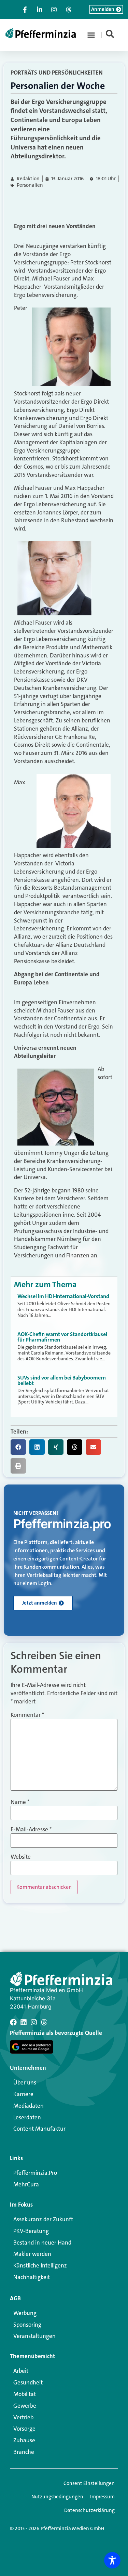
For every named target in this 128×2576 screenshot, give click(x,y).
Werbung (25, 2313)
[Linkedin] (24, 2022)
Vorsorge (24, 2429)
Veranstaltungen (34, 2336)
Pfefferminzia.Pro (35, 2173)
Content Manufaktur (39, 2129)
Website (21, 1857)
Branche (24, 2452)
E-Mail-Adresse (31, 1829)
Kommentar (27, 1715)
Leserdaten (27, 2117)
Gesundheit (28, 2382)
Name (20, 1802)
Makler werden (32, 2254)
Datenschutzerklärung (89, 2510)
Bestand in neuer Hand (42, 2242)
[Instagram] (34, 2022)
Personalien (30, 185)
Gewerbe (25, 2406)
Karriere (23, 2094)
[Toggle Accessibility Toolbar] (112, 2560)
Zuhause (24, 2440)
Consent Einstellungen (89, 2483)
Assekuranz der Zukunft (43, 2219)
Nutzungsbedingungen (57, 2497)
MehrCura (26, 2184)
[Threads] (44, 2022)
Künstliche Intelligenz (40, 2265)
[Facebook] (13, 2022)
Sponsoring (27, 2325)
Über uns (25, 2082)
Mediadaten (29, 2106)
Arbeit (21, 2371)
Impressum (102, 2497)
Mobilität (25, 2394)
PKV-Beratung (31, 2231)
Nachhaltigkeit (32, 2277)
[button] (91, 35)
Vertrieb (23, 2417)
